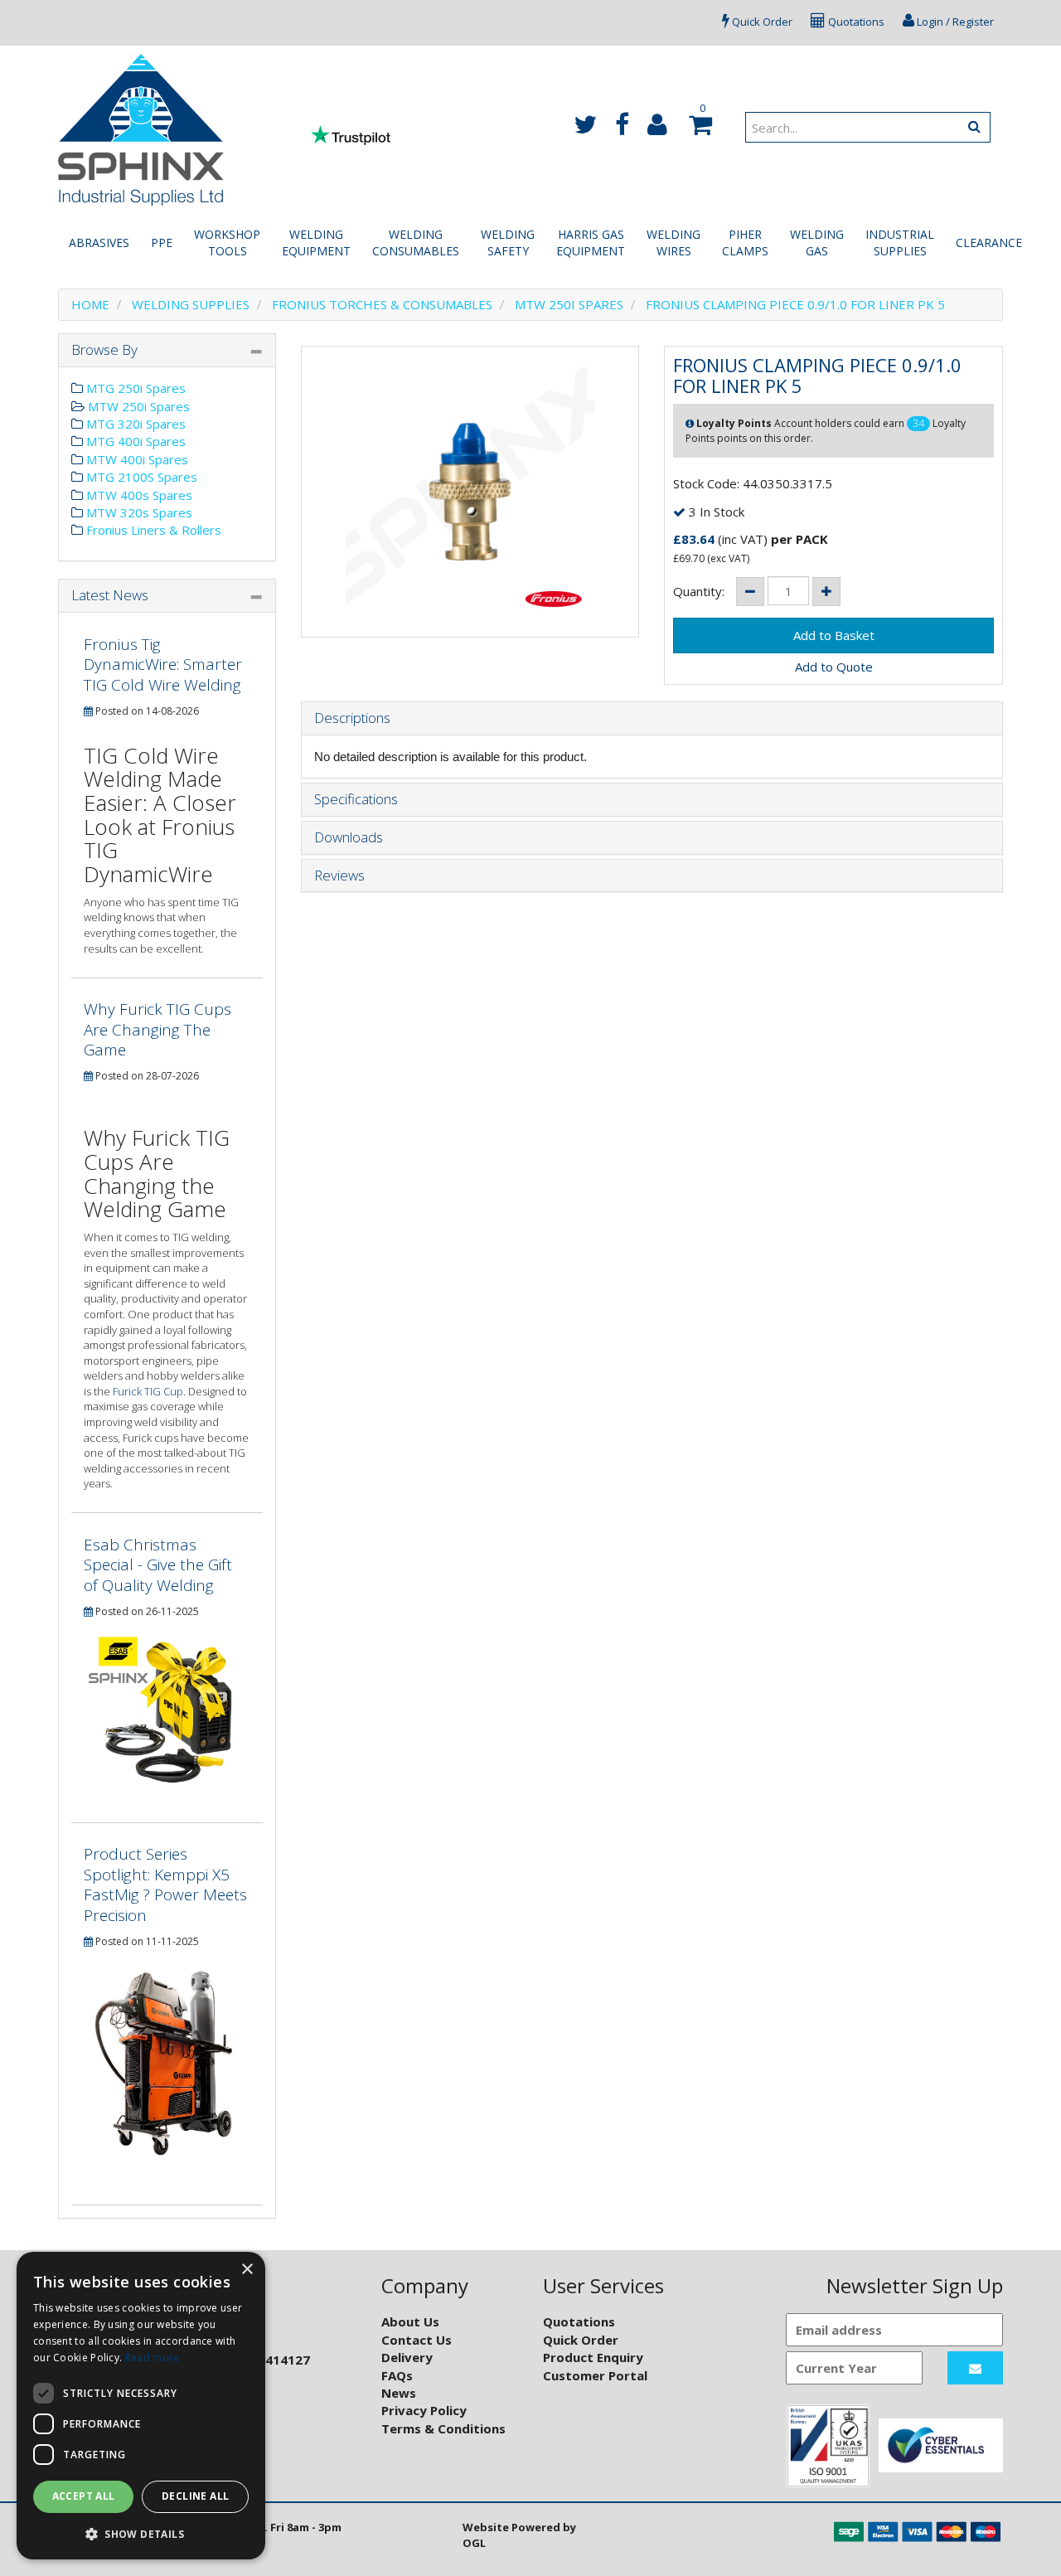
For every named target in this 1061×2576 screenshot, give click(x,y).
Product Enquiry (593, 2357)
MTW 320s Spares (138, 512)
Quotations (855, 22)
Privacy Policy (424, 2410)
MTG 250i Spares (134, 388)
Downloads (349, 838)
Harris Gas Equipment (591, 243)
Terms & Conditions (443, 2428)
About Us (410, 2321)
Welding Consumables (416, 243)
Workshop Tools (227, 243)
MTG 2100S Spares (140, 477)
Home (90, 304)
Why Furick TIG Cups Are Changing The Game (157, 1029)
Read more (153, 2358)
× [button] (247, 2270)
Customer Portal (595, 2375)
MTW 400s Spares (138, 495)
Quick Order (761, 22)
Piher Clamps (745, 243)
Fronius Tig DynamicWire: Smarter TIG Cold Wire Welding (163, 665)
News (399, 2393)
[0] (698, 129)
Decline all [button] (195, 2496)
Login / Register (954, 22)
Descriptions (352, 718)
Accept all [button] (84, 2496)
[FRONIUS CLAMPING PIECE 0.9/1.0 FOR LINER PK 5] (470, 492)
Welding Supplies (191, 304)
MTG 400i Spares (134, 441)
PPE (162, 243)
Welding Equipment (316, 243)
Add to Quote (834, 667)
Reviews (339, 876)
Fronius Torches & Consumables (382, 304)
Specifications (356, 800)
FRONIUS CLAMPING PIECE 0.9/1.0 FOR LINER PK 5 (795, 304)
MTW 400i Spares (136, 459)
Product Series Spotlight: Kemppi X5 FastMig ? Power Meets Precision (165, 1885)
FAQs (397, 2375)
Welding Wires (673, 243)
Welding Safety (508, 243)
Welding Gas (817, 243)
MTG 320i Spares (134, 424)
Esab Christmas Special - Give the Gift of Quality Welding (158, 1565)
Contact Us (417, 2340)
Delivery (407, 2357)
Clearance (989, 243)
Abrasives (99, 243)
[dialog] (141, 2406)
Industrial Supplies (900, 243)
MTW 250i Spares (569, 304)
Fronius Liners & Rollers (152, 530)
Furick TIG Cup (148, 1391)
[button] (141, 2533)
